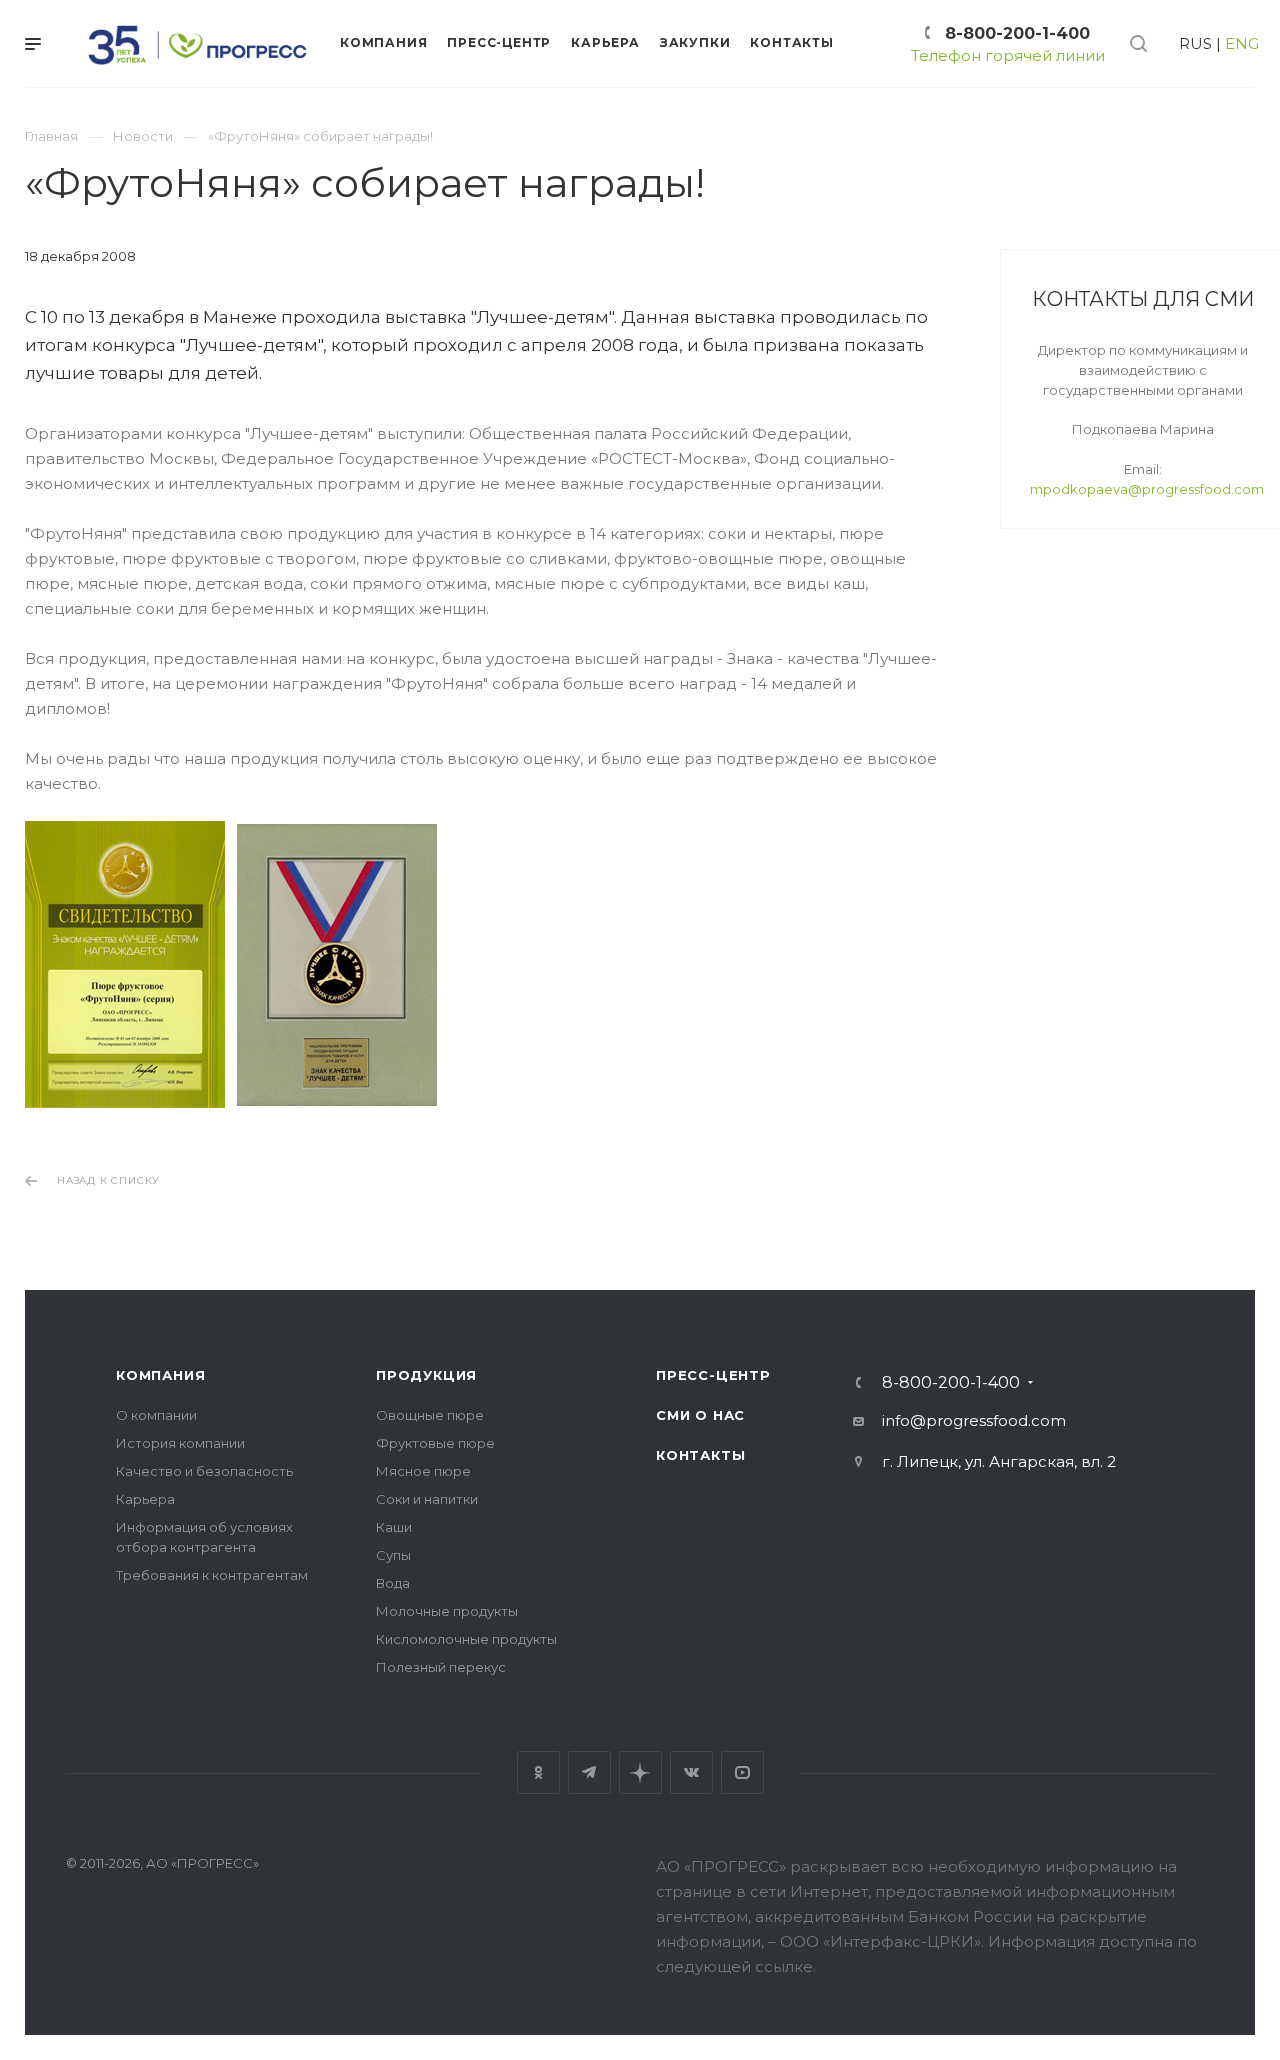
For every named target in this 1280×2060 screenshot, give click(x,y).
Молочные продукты (447, 1611)
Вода (393, 1583)
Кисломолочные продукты (466, 1639)
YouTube (742, 1772)
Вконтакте (691, 1772)
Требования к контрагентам (212, 1575)
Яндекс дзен (640, 1772)
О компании (156, 1415)
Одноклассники (538, 1772)
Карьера (145, 1499)
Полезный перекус (441, 1667)
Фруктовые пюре (435, 1443)
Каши (394, 1527)
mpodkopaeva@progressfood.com (1147, 489)
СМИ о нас (700, 1415)
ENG (1242, 43)
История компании (180, 1443)
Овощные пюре (430, 1415)
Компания (160, 1375)
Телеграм (589, 1772)
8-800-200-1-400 (1017, 33)
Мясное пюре (423, 1471)
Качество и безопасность (204, 1471)
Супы (393, 1555)
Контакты (700, 1455)
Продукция (426, 1375)
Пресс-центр (713, 1375)
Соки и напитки (427, 1499)
